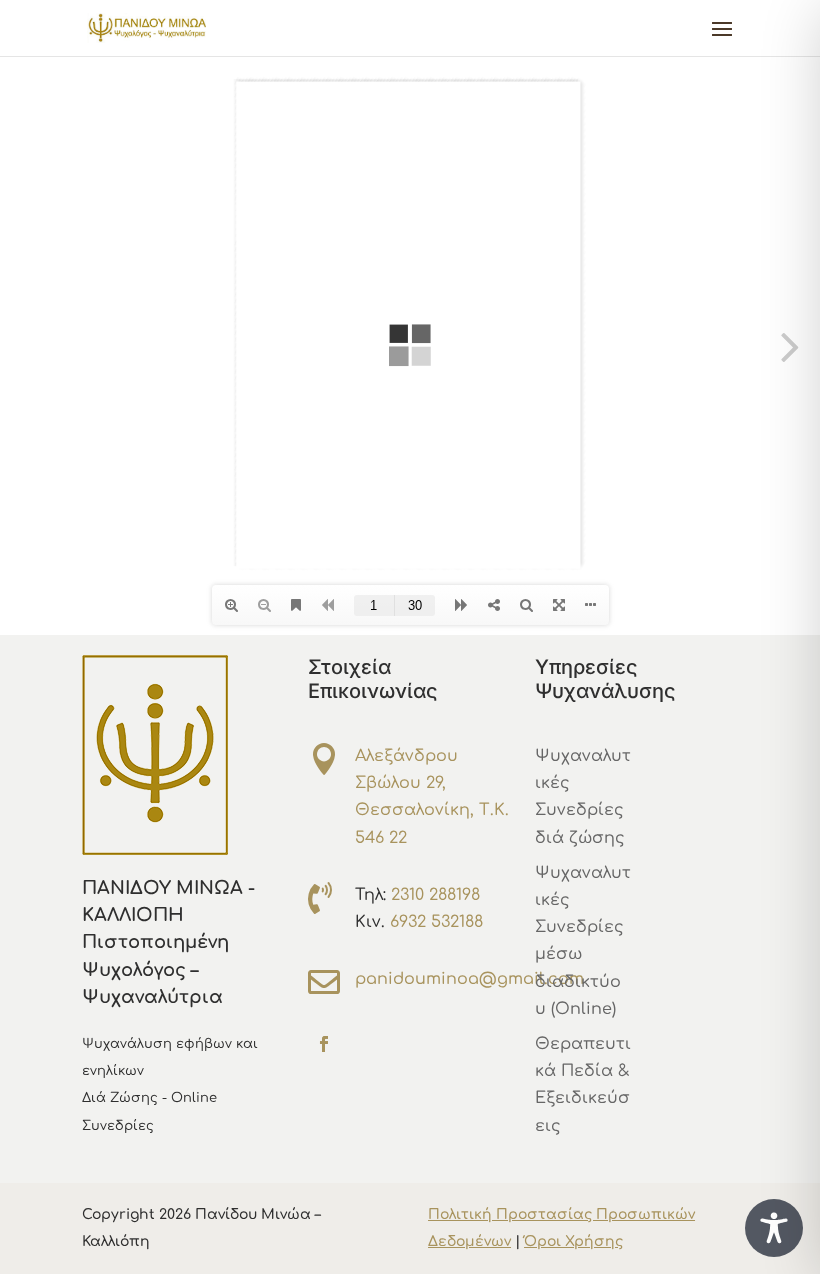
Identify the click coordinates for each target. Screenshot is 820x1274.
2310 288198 (435, 895)
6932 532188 (436, 922)
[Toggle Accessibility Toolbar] (774, 1228)
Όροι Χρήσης (573, 1241)
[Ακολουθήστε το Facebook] (324, 1044)
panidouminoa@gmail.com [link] (469, 979)
